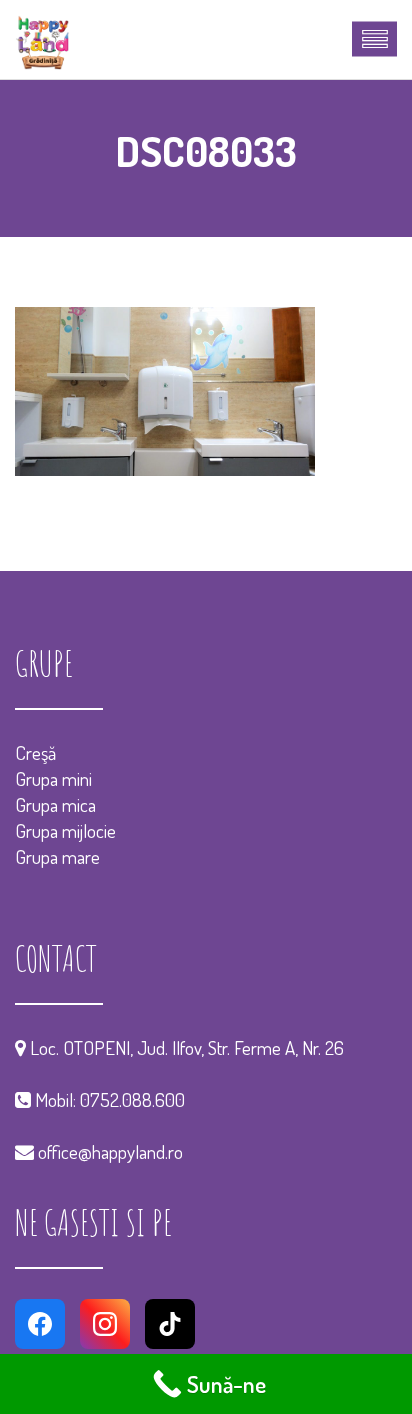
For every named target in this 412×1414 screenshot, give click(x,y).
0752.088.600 (132, 1099)
